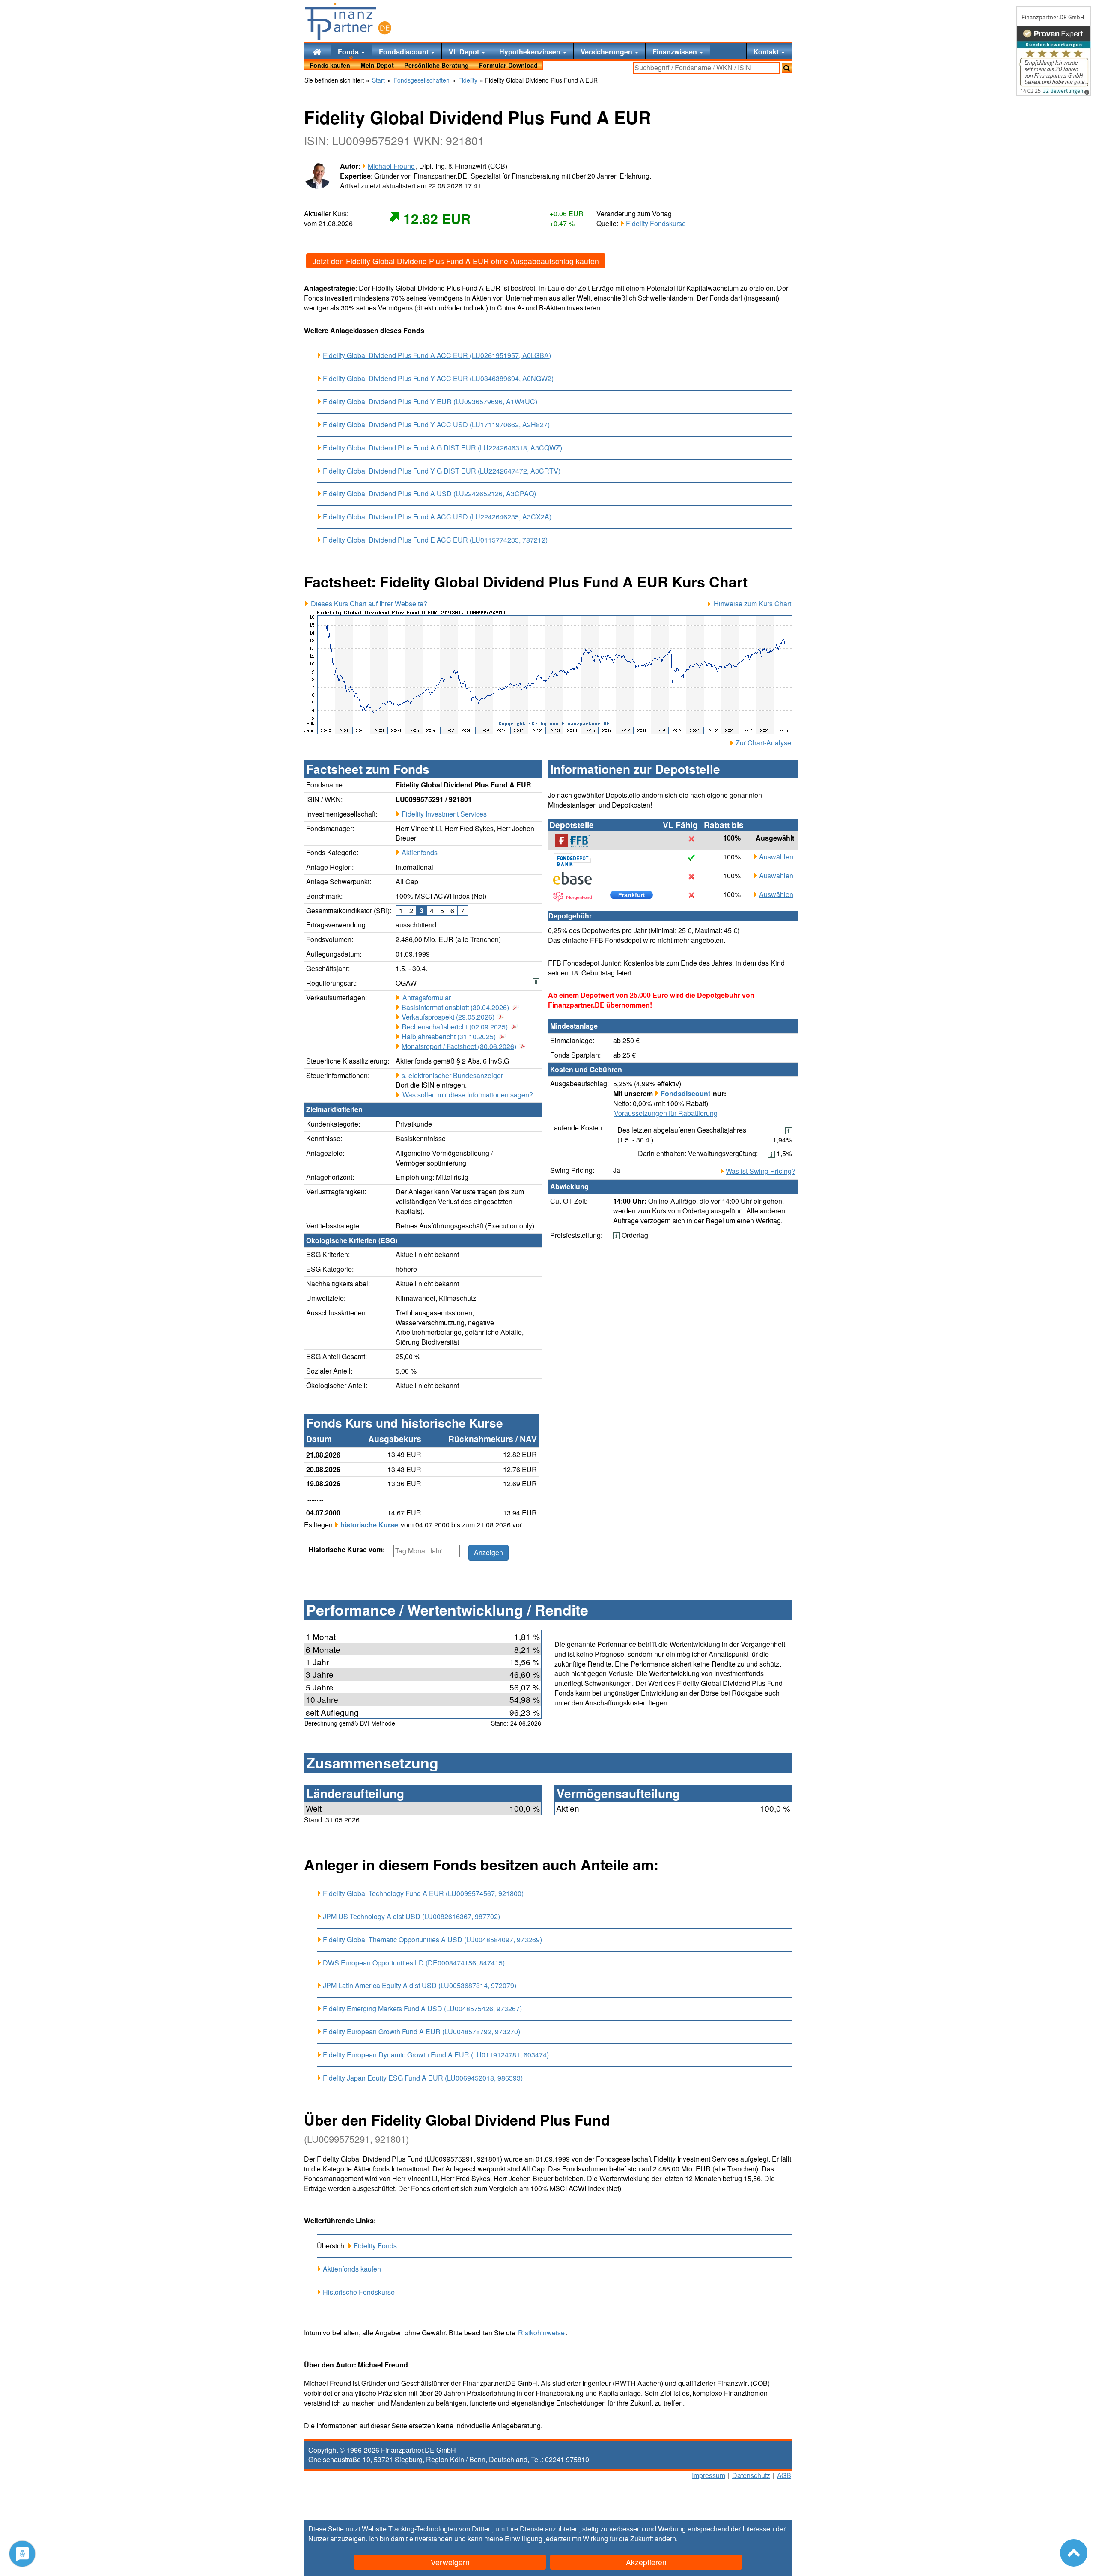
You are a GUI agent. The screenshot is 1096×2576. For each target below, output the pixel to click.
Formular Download (508, 65)
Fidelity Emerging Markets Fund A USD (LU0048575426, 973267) (422, 2009)
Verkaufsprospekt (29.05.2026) (448, 1017)
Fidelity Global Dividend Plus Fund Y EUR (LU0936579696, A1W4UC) (430, 402)
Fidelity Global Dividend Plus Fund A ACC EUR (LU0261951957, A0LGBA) (437, 355)
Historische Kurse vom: (347, 1550)
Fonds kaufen (330, 65)
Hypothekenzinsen (531, 52)
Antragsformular (427, 998)
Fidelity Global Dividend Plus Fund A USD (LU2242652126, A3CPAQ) (429, 494)
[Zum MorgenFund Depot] (577, 897)
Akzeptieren (646, 2562)
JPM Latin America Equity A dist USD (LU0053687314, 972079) (420, 1985)
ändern (665, 2539)
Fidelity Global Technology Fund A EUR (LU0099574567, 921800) (423, 1893)
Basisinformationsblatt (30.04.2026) (455, 1008)
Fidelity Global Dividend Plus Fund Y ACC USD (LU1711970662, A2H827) (436, 425)
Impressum (709, 2475)
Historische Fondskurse (359, 2292)
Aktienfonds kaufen (352, 2269)
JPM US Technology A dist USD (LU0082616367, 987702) (411, 1916)
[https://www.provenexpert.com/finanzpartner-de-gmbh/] (1054, 51)
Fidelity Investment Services (444, 814)
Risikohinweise (541, 2333)
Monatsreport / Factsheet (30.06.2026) (459, 1046)
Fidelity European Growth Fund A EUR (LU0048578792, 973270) (421, 2032)
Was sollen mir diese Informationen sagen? (468, 1095)
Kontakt (767, 52)
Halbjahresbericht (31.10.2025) (449, 1037)
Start (378, 80)
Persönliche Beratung (436, 65)
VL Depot (465, 52)
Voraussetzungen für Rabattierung (666, 1113)
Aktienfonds (420, 852)
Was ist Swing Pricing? (761, 1171)
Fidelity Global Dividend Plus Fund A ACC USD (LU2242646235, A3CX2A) (437, 517)
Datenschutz (751, 2475)
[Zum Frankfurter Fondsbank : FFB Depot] (577, 841)
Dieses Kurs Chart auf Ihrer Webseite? (369, 604)
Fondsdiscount (405, 52)
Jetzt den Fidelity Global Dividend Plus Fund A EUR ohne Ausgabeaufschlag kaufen (456, 261)
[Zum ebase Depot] (577, 878)
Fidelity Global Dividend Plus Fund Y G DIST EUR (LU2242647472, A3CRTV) (442, 471)
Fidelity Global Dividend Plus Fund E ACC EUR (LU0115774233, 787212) (435, 540)
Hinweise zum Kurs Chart (752, 604)
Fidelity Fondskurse (656, 223)
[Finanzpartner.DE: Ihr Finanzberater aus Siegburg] (348, 21)
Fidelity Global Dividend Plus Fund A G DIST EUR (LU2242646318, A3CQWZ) (442, 448)
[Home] (317, 51)
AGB (784, 2475)
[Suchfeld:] (706, 68)
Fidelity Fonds (375, 2246)
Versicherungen (607, 52)
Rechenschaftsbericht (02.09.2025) (455, 1027)
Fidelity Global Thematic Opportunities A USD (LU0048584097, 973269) (432, 1939)
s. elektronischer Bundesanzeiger (452, 1075)
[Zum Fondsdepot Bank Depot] (577, 859)
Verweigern (450, 2562)
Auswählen (776, 857)
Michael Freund (391, 166)
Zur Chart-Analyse (763, 743)
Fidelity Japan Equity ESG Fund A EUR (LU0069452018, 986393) (423, 2078)
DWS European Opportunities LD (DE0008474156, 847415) (414, 1963)
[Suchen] (787, 68)
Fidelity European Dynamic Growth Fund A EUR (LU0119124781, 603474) (436, 2055)
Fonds (349, 52)
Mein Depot (377, 65)
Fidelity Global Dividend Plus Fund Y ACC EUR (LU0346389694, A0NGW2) (438, 379)
